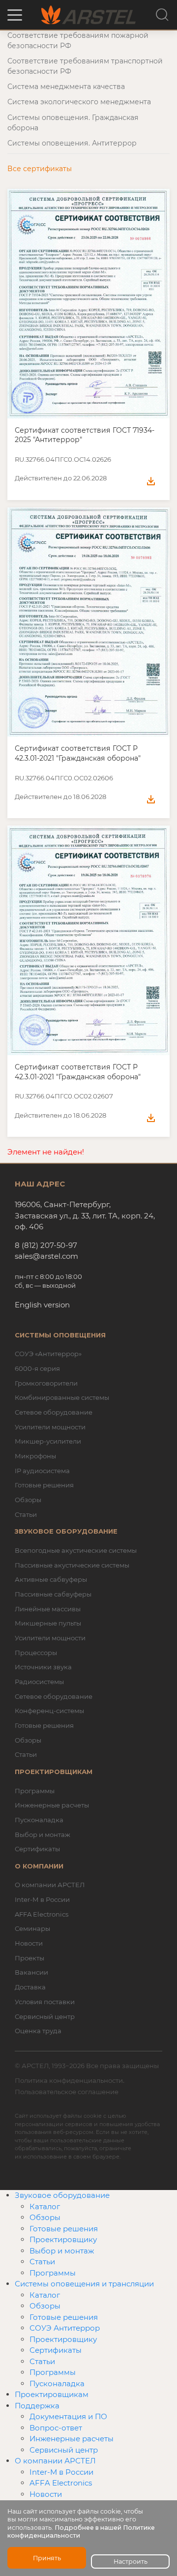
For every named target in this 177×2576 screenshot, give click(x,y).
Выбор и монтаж (43, 1835)
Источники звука (43, 1667)
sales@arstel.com (46, 1256)
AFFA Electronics (42, 1914)
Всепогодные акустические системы (76, 1550)
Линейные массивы (48, 1609)
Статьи (26, 1514)
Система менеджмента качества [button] (66, 87)
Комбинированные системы (62, 1397)
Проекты (29, 1958)
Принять (47, 2558)
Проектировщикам (52, 2394)
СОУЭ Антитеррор (65, 2328)
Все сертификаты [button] (40, 169)
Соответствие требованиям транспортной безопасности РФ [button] (85, 66)
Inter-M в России (42, 1899)
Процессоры (36, 1653)
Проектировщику (63, 2239)
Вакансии (31, 1972)
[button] (15, 15)
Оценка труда (38, 2031)
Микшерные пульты (48, 1623)
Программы (35, 1791)
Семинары (32, 1928)
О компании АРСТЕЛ (50, 1885)
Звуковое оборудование (62, 2195)
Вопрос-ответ (56, 2428)
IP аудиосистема (42, 1471)
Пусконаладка (39, 1820)
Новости (29, 1943)
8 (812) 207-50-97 (46, 1245)
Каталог (45, 2206)
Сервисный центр (45, 2016)
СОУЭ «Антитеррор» (48, 1354)
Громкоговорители (46, 1383)
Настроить (131, 2561)
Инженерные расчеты (52, 1805)
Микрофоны (35, 1456)
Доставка (30, 1987)
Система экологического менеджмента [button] (79, 102)
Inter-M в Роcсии (61, 2472)
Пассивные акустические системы (72, 1565)
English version (42, 1305)
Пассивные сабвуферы (53, 1594)
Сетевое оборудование (54, 1412)
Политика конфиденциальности (69, 2080)
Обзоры (28, 1500)
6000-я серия (37, 1368)
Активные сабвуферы (51, 1579)
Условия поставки (45, 2002)
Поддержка (37, 2406)
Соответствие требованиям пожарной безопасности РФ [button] (78, 41)
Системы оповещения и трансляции (84, 2284)
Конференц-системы (49, 1711)
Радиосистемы (39, 1682)
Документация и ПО (68, 2416)
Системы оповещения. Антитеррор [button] (72, 143)
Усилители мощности (50, 1427)
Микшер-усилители (48, 1441)
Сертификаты (37, 1849)
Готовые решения (44, 1485)
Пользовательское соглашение (67, 2092)
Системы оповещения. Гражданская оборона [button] (73, 123)
